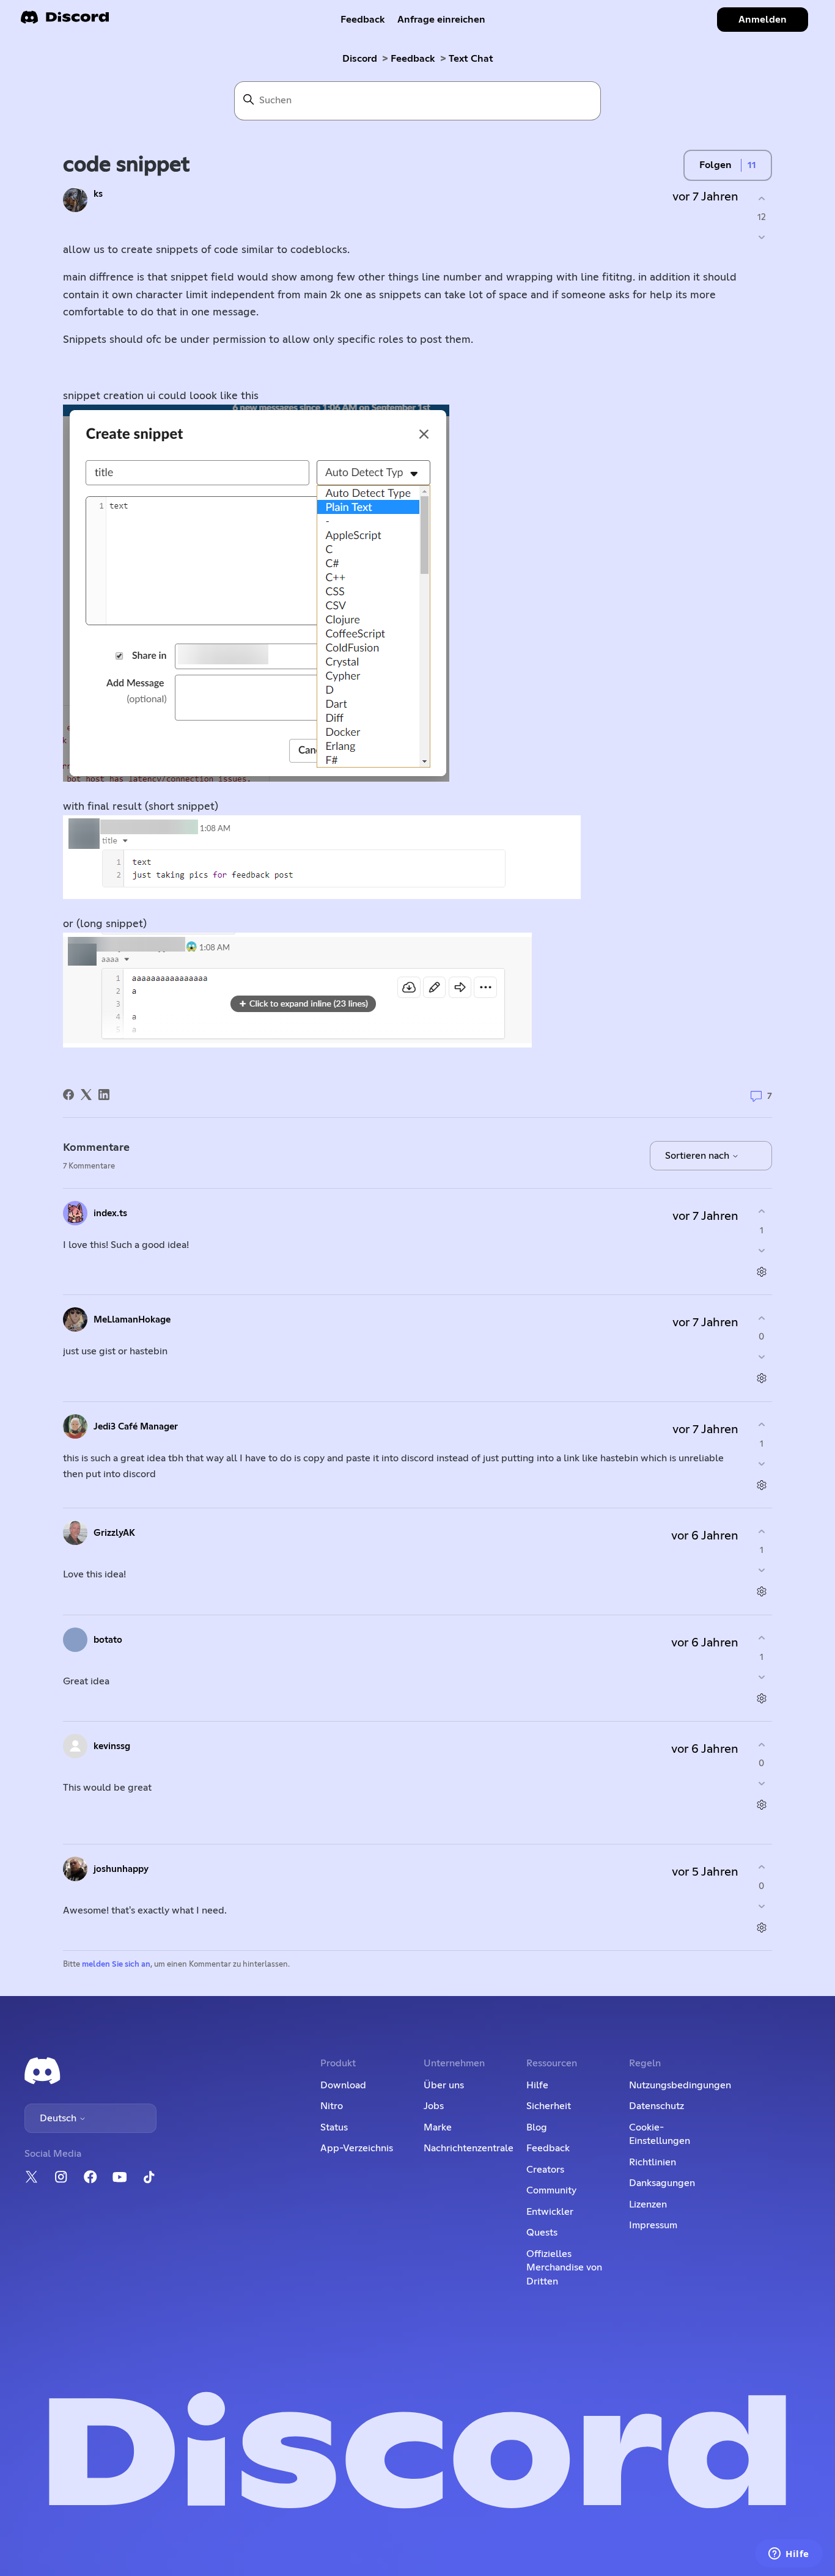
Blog (537, 2127)
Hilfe (537, 2085)
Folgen (715, 165)
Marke (438, 2127)
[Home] (65, 21)
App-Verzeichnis (357, 2148)
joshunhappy (121, 1869)
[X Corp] (86, 1095)
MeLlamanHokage (132, 1320)
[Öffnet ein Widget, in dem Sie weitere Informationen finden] (789, 2555)
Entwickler (550, 2212)
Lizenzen (648, 2204)
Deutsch (59, 2118)
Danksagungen (662, 2183)
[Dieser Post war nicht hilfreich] (761, 237)
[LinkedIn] (104, 1095)
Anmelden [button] (763, 20)
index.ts (110, 1213)
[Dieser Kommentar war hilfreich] (761, 1212)
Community (551, 2190)
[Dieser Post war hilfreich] (761, 198)
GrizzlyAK (114, 1533)
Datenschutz (657, 2106)
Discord (360, 59)
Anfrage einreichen (441, 20)
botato (108, 1640)
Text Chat (471, 59)
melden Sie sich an (116, 1965)
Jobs (434, 2106)
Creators (545, 2170)
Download (343, 2085)
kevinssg (112, 1746)
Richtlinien (653, 2162)
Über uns (444, 2085)
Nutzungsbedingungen (680, 2085)
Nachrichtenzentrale (469, 2148)
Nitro (332, 2106)
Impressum (653, 2225)
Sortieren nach (698, 1156)
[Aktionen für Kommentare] (761, 1271)
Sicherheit (549, 2106)
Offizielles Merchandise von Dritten (564, 2268)
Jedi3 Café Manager (136, 1427)
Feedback (363, 20)
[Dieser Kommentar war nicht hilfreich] (761, 1250)
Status (334, 2127)
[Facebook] (68, 1095)
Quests (542, 2233)
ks (98, 194)
